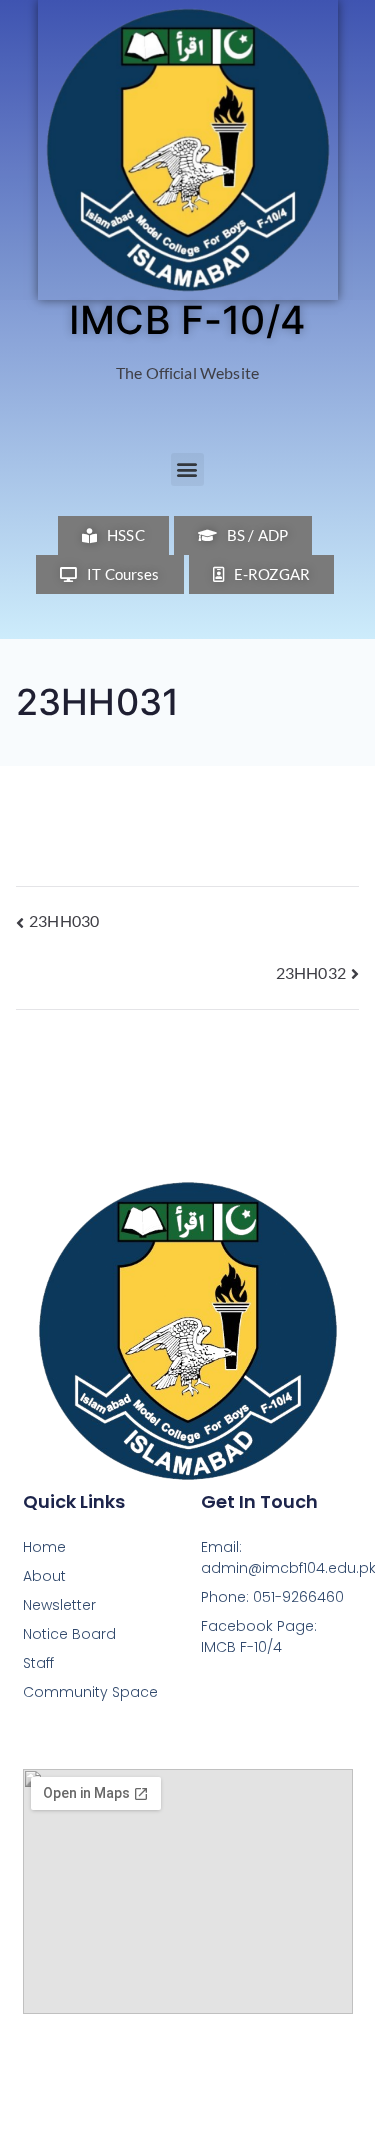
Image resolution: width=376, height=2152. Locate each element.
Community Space (90, 1692)
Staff (38, 1663)
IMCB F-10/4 (187, 319)
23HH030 (64, 920)
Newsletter (59, 1605)
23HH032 (311, 972)
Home (44, 1547)
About (44, 1576)
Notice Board (69, 1634)
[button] (187, 469)
